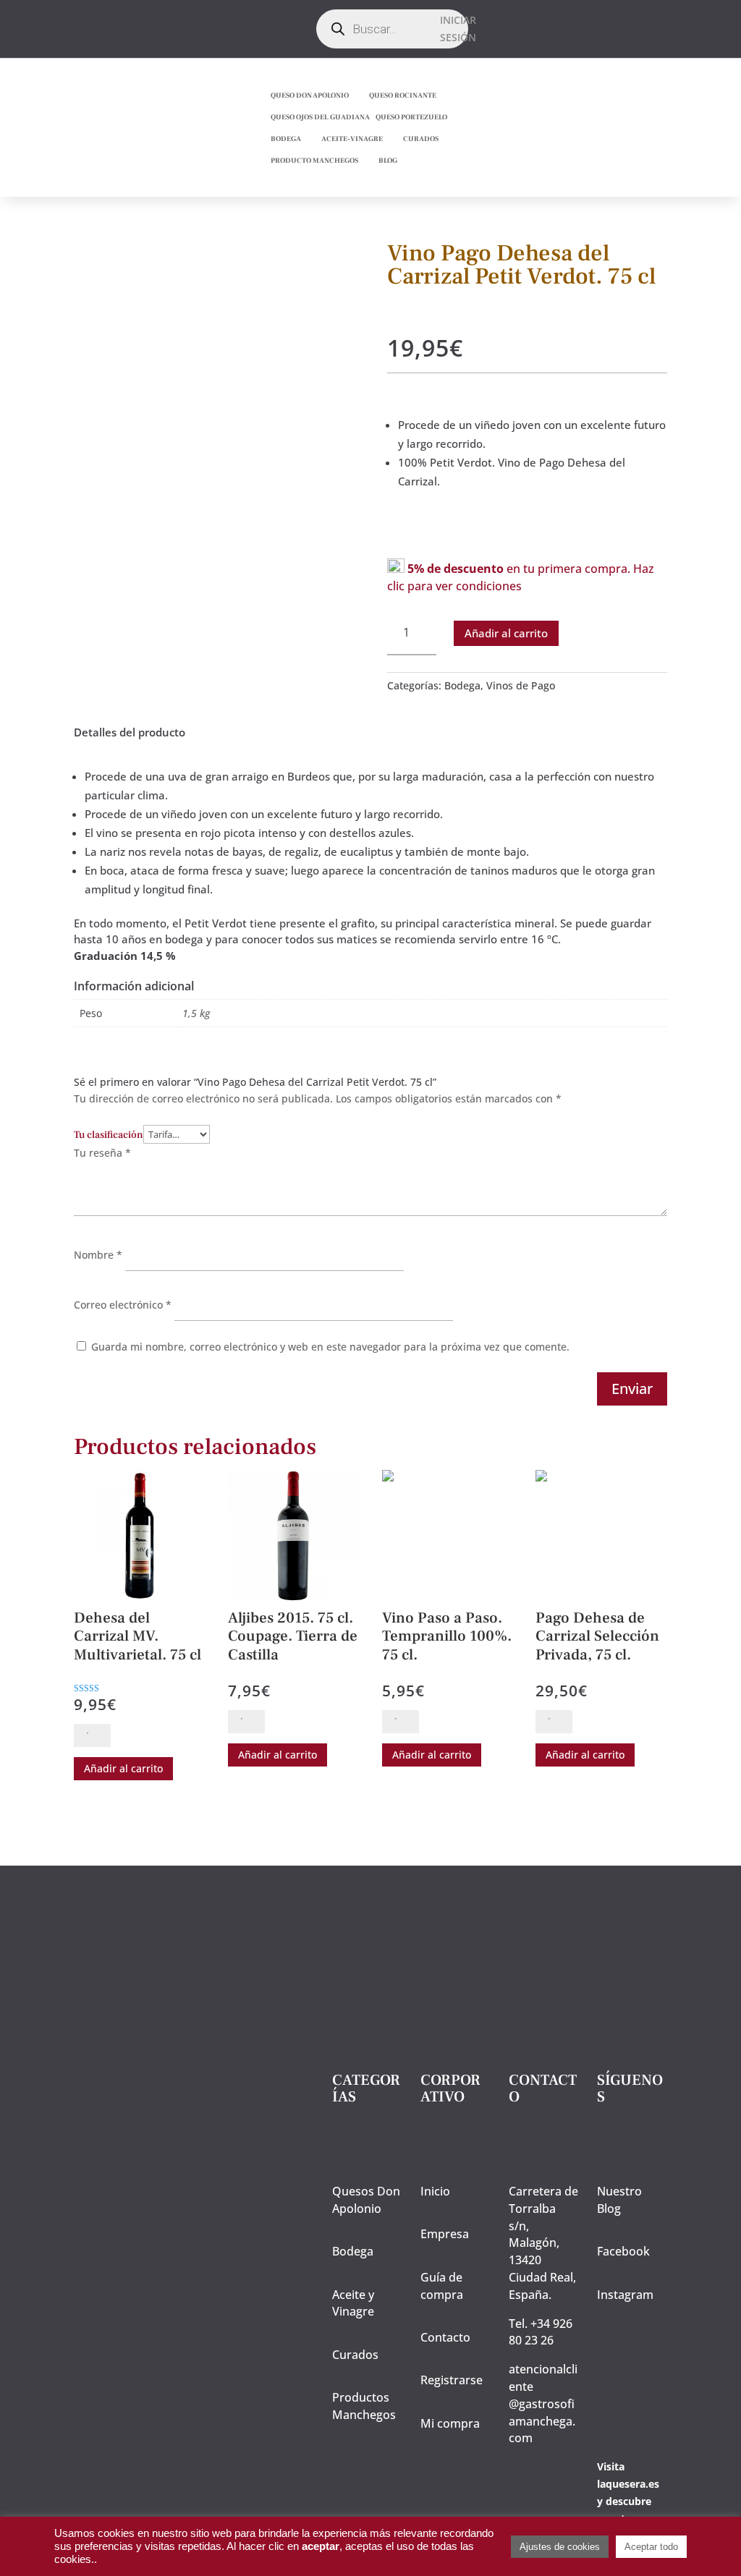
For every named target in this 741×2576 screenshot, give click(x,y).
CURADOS (421, 139)
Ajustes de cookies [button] (560, 2547)
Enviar (632, 1389)
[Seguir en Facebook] (362, 12)
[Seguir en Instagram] (365, 41)
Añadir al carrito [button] (123, 1768)
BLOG (388, 160)
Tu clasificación (109, 1135)
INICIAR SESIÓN (458, 29)
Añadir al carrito (506, 633)
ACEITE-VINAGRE (352, 139)
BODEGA (286, 139)
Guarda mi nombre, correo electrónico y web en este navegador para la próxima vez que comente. (330, 1347)
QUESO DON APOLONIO (310, 95)
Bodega (462, 685)
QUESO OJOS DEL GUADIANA (320, 117)
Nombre (98, 1255)
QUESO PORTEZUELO (411, 117)
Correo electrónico (123, 1305)
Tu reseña (102, 1153)
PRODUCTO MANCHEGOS (314, 160)
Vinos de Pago (521, 685)
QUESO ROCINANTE (403, 95)
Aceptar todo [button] (651, 2547)
